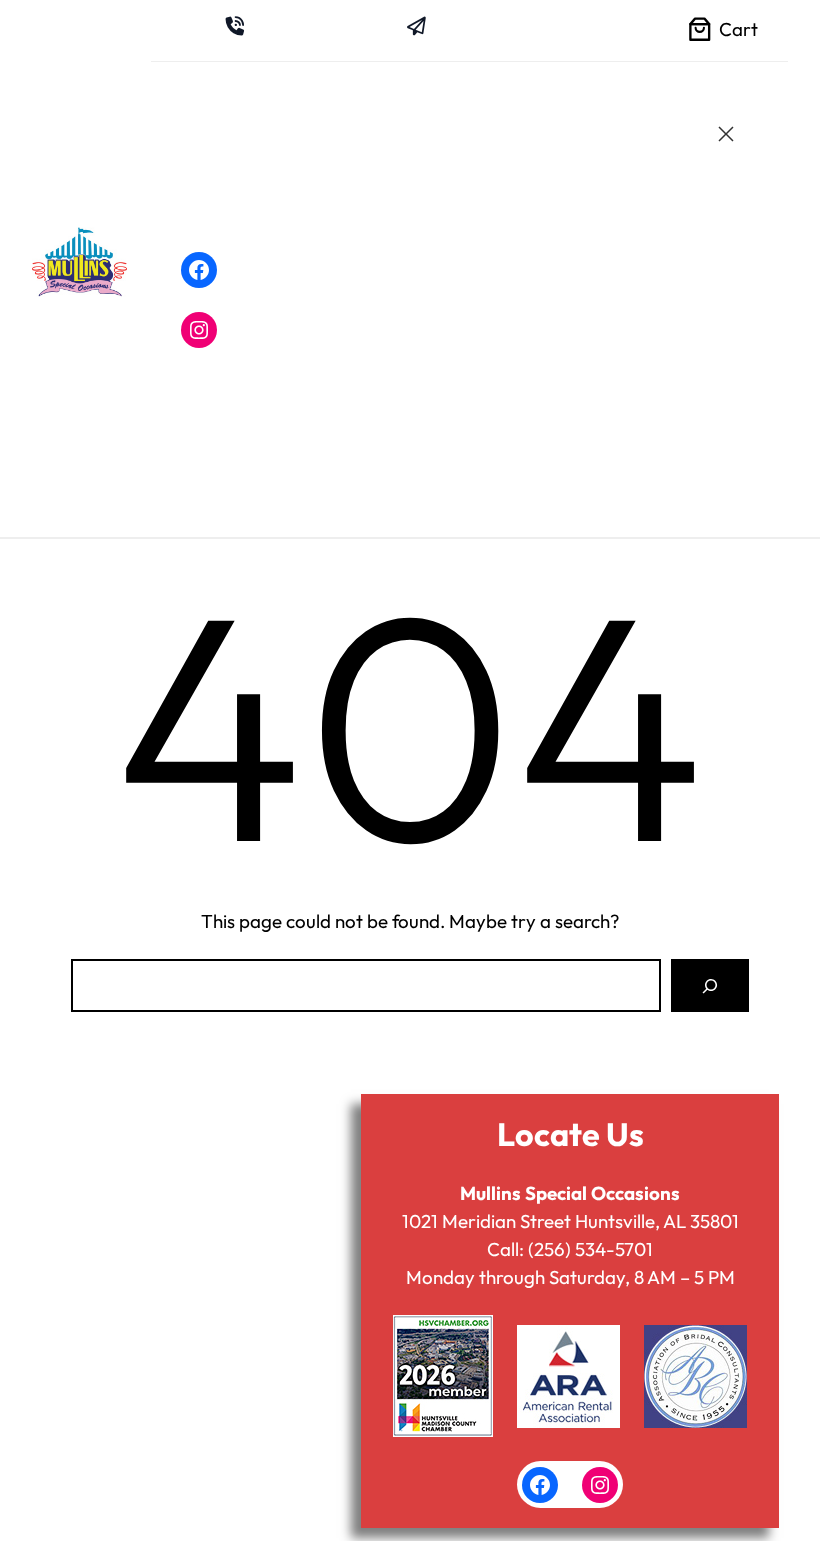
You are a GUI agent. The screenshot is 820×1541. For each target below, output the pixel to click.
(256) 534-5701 (590, 1249)
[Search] (710, 985)
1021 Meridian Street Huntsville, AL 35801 (570, 1221)
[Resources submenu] (385, 225)
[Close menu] (726, 134)
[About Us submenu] (376, 145)
